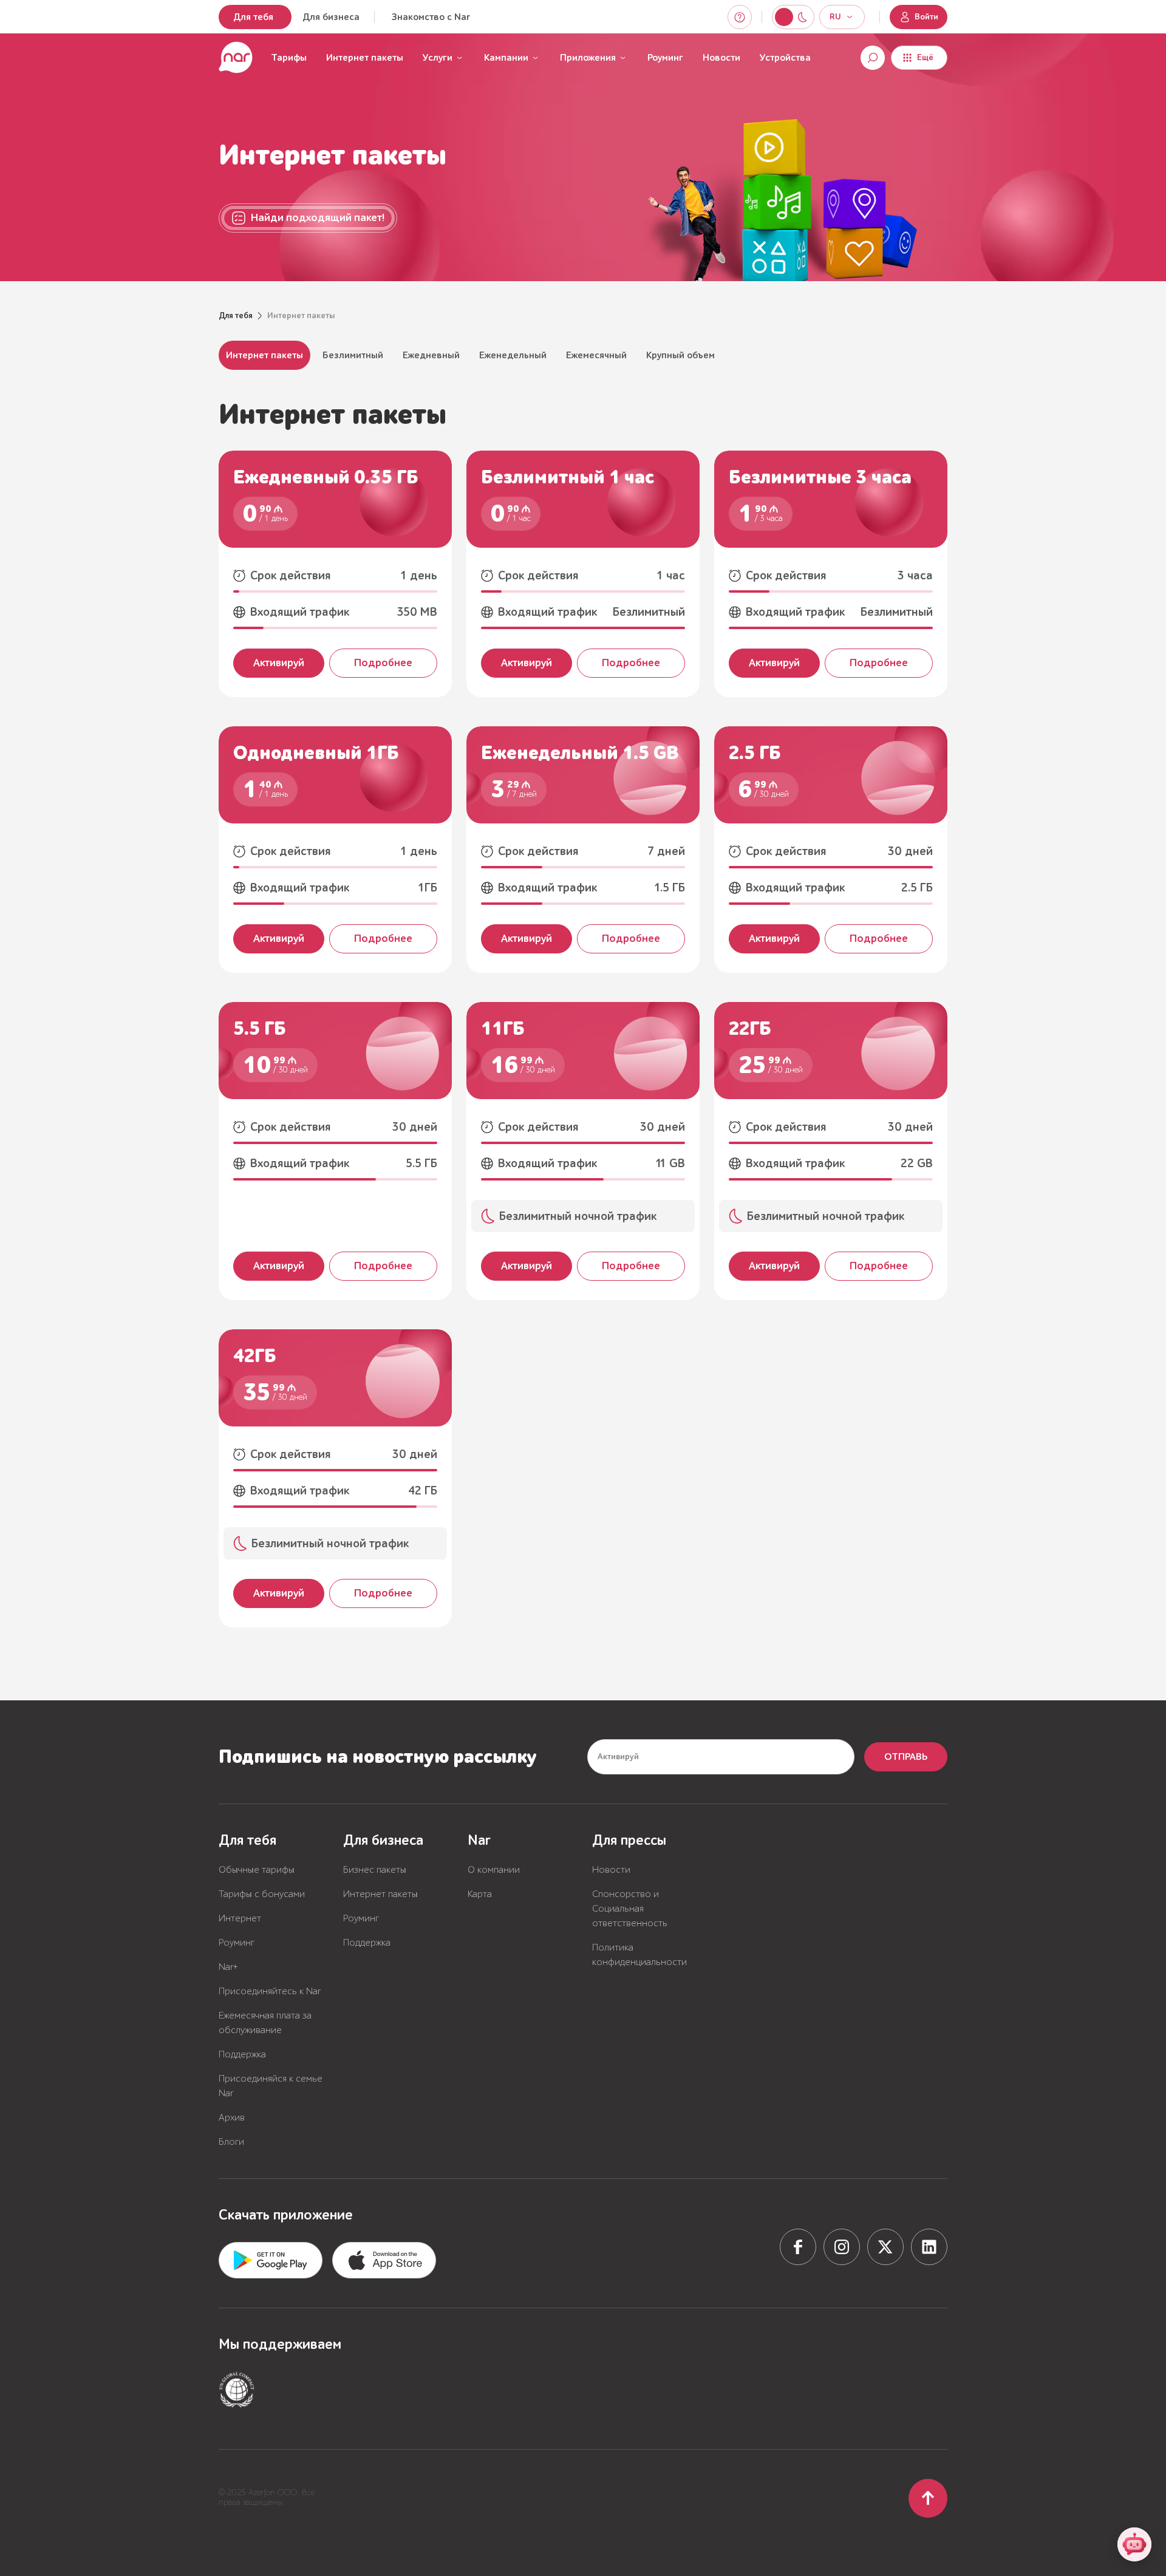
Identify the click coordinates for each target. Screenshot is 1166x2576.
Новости (721, 58)
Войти (926, 17)
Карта (480, 1894)
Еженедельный (513, 355)
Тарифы (289, 58)
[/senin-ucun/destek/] (740, 17)
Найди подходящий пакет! (318, 218)
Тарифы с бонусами (262, 1894)
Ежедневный (431, 355)
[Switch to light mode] (802, 17)
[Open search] (873, 58)
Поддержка (242, 2054)
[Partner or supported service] (237, 2390)
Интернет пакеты (264, 355)
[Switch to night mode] (784, 17)
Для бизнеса (331, 17)
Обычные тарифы (257, 1870)
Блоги (231, 2142)
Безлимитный (353, 355)
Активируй (279, 663)
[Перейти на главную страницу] (236, 58)
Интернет (240, 1918)
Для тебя (253, 17)
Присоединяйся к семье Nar (271, 2086)
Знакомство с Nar (431, 17)
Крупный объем (680, 355)
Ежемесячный (596, 355)
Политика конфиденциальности (639, 1955)
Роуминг (665, 58)
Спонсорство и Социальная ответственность (630, 1909)
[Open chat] (1134, 2544)
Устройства (785, 58)
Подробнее (383, 663)
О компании (494, 1870)
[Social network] (798, 2247)
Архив (232, 2118)
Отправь (906, 1757)
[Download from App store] (271, 2260)
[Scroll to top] (928, 2498)
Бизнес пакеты (375, 1870)
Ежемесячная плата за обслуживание (265, 2023)
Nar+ (228, 1967)
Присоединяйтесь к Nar (270, 1991)
